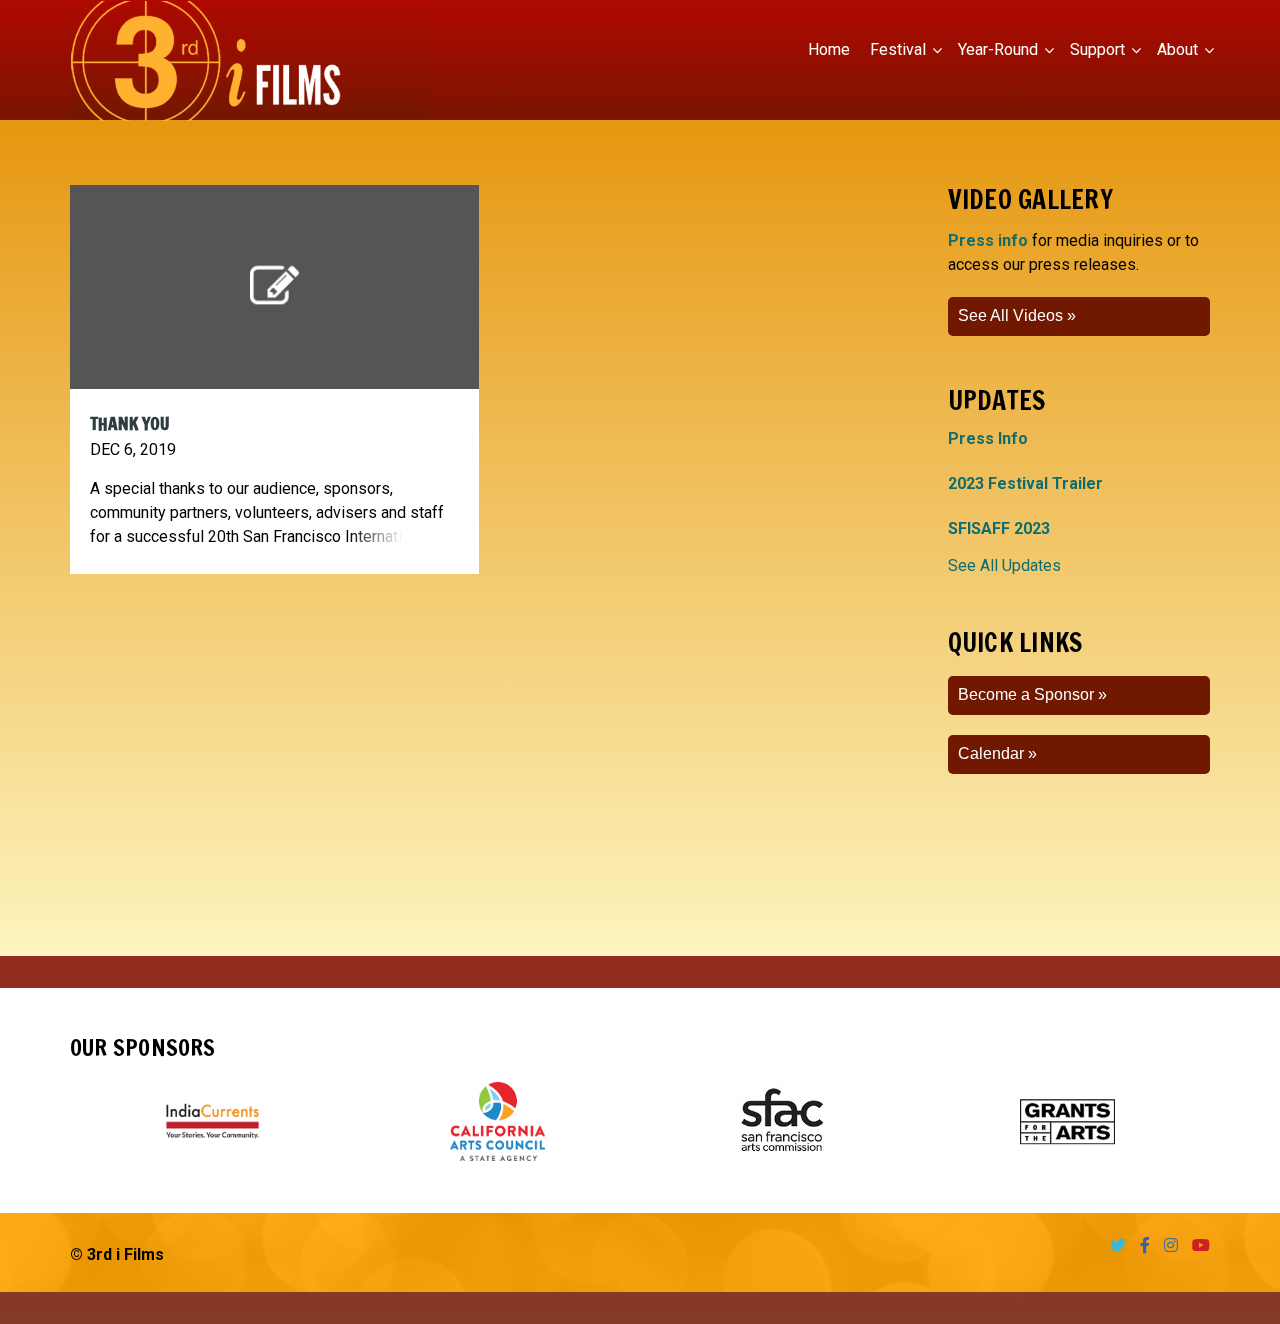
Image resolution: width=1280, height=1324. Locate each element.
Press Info (988, 438)
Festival (898, 49)
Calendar (991, 753)
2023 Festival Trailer (1025, 483)
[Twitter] (1113, 1245)
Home (829, 49)
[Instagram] (1166, 1245)
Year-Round (998, 49)
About (1177, 49)
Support (1097, 49)
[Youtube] (1196, 1245)
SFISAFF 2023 (999, 528)
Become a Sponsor (1026, 694)
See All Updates (1004, 565)
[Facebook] (1140, 1245)
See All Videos (1010, 315)
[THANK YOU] (274, 285)
